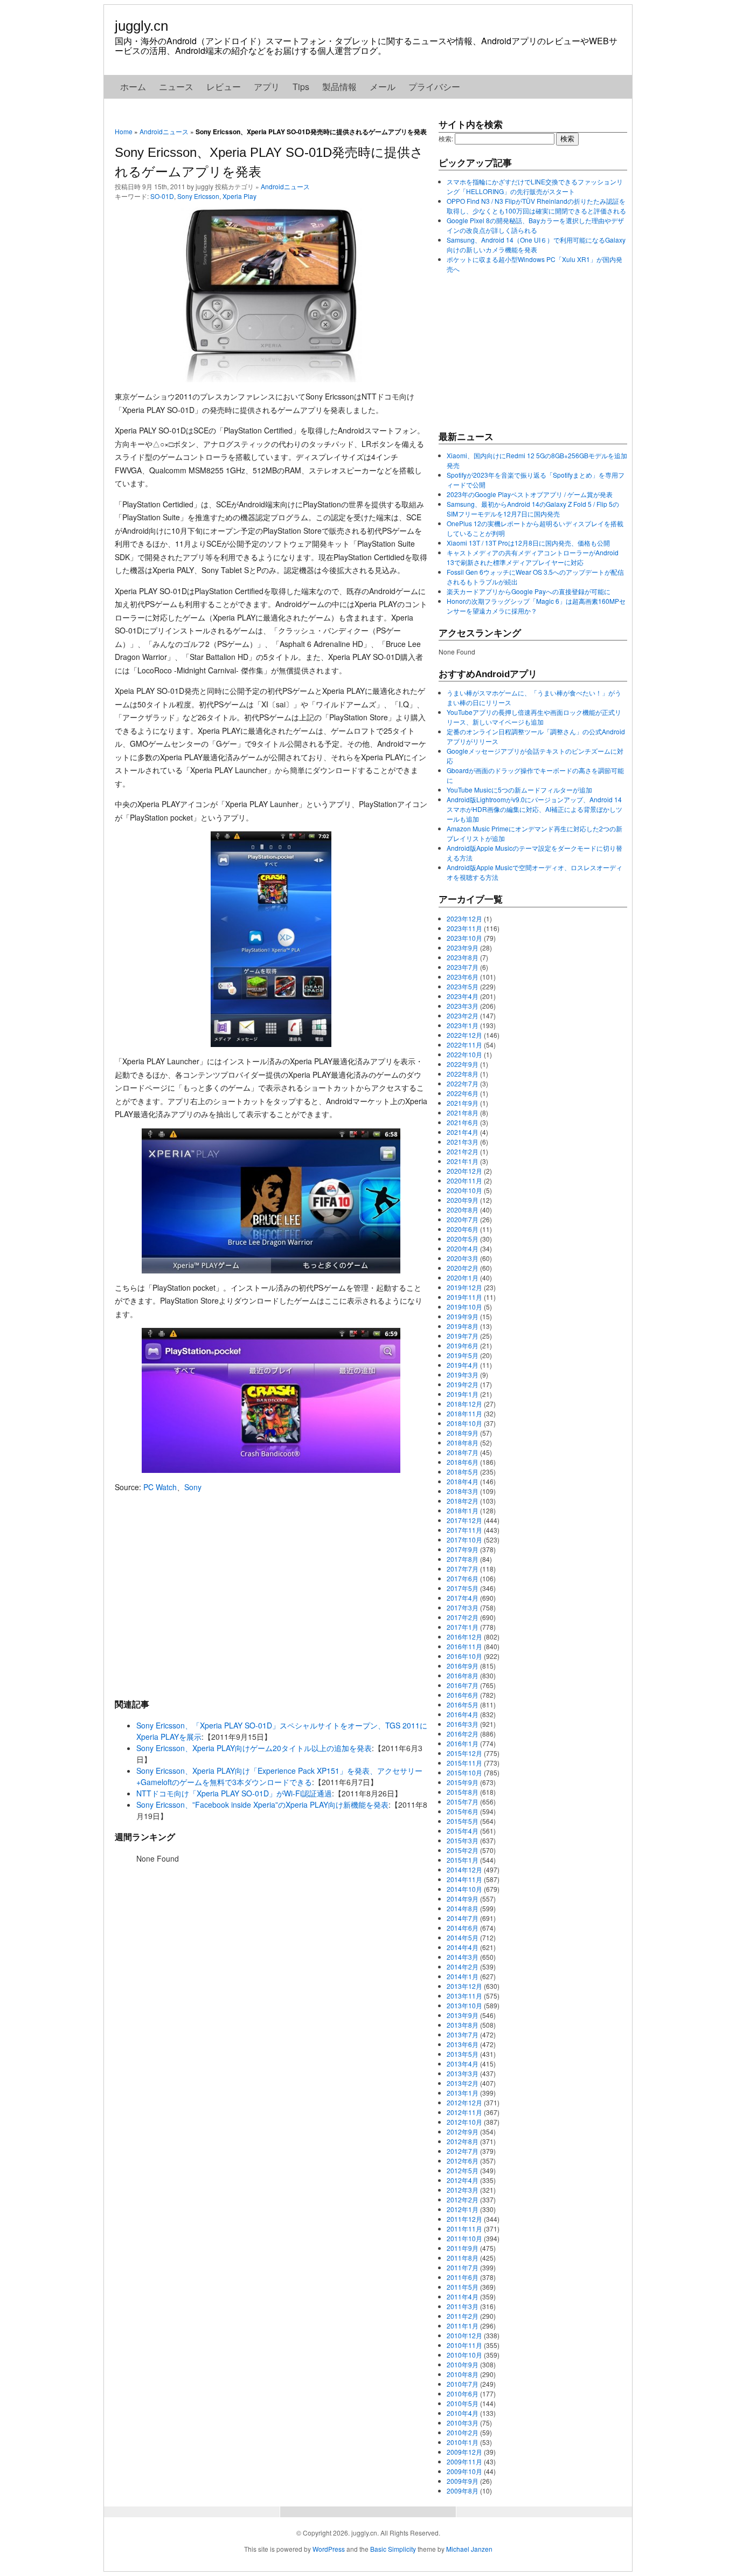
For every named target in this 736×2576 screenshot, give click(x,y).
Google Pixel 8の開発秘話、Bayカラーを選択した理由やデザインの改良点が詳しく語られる (535, 225)
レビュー (224, 87)
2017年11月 (464, 1530)
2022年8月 (463, 1074)
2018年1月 (463, 1510)
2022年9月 (463, 1064)
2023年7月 (463, 967)
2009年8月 (463, 2491)
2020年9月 (463, 1200)
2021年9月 (463, 1103)
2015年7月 (463, 1802)
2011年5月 (463, 2287)
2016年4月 (463, 1714)
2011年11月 (464, 2229)
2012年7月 (463, 2151)
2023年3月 (463, 1006)
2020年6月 (463, 1229)
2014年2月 (463, 1967)
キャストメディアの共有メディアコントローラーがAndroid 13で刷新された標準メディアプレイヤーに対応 (533, 557)
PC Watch (160, 1487)
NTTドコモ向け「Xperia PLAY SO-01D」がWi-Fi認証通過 (234, 1793)
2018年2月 (463, 1501)
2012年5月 (463, 2170)
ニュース (176, 87)
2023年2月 (463, 1015)
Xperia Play (239, 196)
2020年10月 (464, 1190)
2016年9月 (463, 1666)
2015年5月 (463, 1821)
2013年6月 (463, 2044)
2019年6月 (463, 1345)
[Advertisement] (271, 1595)
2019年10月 (464, 1307)
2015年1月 (463, 1860)
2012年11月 (464, 2112)
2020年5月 (463, 1239)
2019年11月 (464, 1297)
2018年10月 (464, 1423)
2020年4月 (463, 1248)
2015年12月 (464, 1753)
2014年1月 (463, 1976)
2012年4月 (463, 2180)
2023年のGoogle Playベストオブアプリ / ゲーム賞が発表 (530, 494)
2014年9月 (463, 1899)
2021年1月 (463, 1161)
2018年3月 (463, 1491)
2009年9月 (463, 2481)
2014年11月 (464, 1879)
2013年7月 (463, 2034)
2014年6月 (463, 1928)
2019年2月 (463, 1384)
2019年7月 (463, 1336)
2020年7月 (463, 1219)
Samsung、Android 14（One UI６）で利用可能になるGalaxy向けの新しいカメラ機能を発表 (536, 244)
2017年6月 (463, 1578)
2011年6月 (463, 2277)
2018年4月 (463, 1481)
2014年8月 (463, 1908)
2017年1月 (463, 1627)
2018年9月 (463, 1433)
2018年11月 (464, 1413)
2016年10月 (464, 1656)
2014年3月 (463, 1957)
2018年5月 (463, 1472)
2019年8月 (463, 1326)
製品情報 (339, 87)
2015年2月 (463, 1850)
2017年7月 (463, 1569)
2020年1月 (463, 1277)
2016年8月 (463, 1675)
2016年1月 (463, 1743)
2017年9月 (463, 1549)
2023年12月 (464, 918)
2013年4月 (463, 2064)
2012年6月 (463, 2161)
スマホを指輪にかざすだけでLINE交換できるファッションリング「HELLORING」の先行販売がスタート (535, 186)
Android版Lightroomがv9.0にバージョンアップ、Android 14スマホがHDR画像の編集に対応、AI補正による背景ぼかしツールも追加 (534, 809)
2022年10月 (464, 1054)
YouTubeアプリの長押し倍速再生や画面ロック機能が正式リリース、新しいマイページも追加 (534, 717)
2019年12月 (464, 1287)
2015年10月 (464, 1772)
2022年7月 (463, 1083)
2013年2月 (463, 2083)
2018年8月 (463, 1442)
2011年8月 (463, 2258)
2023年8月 (463, 957)
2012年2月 (463, 2199)
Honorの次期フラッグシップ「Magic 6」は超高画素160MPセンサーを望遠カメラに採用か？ (536, 606)
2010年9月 (463, 2364)
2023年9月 (463, 948)
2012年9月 (463, 2131)
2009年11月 (464, 2461)
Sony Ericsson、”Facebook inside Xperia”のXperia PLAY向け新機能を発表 (262, 1804)
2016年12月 (464, 1637)
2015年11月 (464, 1763)
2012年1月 (463, 2209)
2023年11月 (464, 928)
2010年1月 (463, 2442)
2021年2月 (463, 1151)
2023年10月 (464, 938)
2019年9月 (463, 1316)
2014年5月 (463, 1937)
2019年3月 (463, 1375)
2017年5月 (463, 1588)
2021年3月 (463, 1142)
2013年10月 (464, 2005)
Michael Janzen (469, 2549)
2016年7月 (463, 1685)
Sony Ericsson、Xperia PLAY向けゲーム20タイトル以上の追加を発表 (254, 1748)
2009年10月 (464, 2471)
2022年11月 (464, 1045)
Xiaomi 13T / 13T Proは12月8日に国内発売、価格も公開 (528, 543)
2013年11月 (464, 1996)
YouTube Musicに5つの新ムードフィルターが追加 (519, 790)
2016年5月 (463, 1704)
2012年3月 (463, 2190)
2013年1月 (463, 2093)
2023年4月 (463, 996)
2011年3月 (463, 2306)
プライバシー (434, 87)
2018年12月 (464, 1404)
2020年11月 (464, 1180)
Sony (193, 1487)
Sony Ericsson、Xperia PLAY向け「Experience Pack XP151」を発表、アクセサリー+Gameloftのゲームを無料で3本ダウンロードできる (279, 1776)
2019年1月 (463, 1394)
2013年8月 (463, 2025)
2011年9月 (463, 2248)
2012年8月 (463, 2141)
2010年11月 (464, 2345)
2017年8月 (463, 1559)
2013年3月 (463, 2073)
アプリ (267, 87)
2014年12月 (464, 1869)
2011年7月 (463, 2267)
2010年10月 (464, 2355)
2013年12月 (464, 1986)
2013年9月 (463, 2015)
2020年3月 (463, 1258)
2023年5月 (463, 986)
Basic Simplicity (393, 2549)
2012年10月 (464, 2122)
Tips (301, 87)
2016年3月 (463, 1724)
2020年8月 (463, 1210)
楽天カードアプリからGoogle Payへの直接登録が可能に (529, 591)
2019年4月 (463, 1365)
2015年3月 (463, 1840)
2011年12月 (464, 2219)
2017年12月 (464, 1520)
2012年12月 (464, 2102)
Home (124, 131)
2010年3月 (463, 2423)
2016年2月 (463, 1734)
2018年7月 (463, 1452)
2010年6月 (463, 2394)
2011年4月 (463, 2296)
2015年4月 (463, 1831)
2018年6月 (463, 1462)
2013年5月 (463, 2054)
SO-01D (162, 196)
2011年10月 (464, 2238)
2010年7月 (463, 2384)
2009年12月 (464, 2452)
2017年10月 (464, 1540)
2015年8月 (463, 1792)
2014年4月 (463, 1947)
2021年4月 (463, 1132)
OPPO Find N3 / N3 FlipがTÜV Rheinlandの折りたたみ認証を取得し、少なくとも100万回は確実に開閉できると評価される (536, 206)
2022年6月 (463, 1093)
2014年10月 (464, 1889)
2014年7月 (463, 1918)
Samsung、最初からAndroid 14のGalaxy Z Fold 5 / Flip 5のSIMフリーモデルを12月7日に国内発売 (533, 509)
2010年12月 (464, 2335)
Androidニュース (164, 131)
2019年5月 (463, 1355)
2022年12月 (464, 1035)
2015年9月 (463, 1782)
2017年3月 (463, 1607)
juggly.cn (141, 26)
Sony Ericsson (198, 196)
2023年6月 (463, 977)
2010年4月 (463, 2413)
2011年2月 (463, 2316)
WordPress (329, 2549)
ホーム (133, 87)
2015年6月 (463, 1811)
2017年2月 (463, 1617)
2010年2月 (463, 2432)
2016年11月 (464, 1646)
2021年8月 (463, 1113)
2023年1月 (463, 1025)
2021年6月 (463, 1122)
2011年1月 (463, 2326)
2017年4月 (463, 1598)
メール (383, 87)
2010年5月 (463, 2403)
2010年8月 (463, 2374)
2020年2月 (463, 1268)
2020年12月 (464, 1171)
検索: (446, 138)
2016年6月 (463, 1695)
